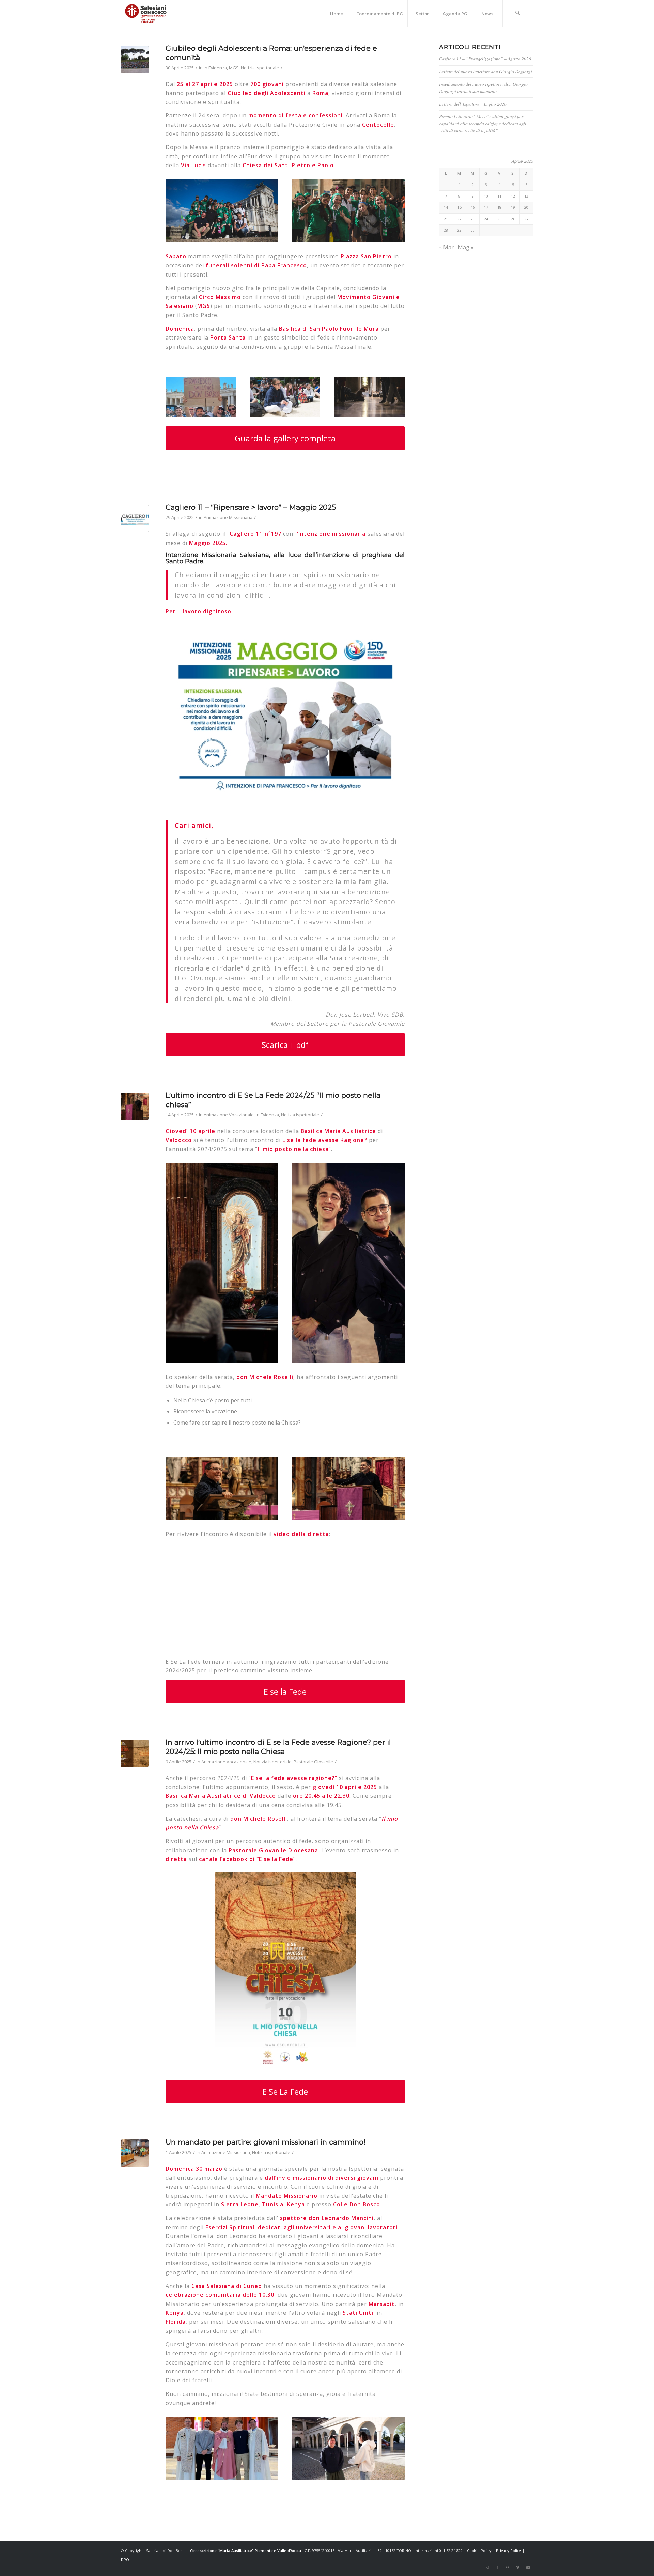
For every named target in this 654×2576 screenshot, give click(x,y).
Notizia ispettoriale (260, 68)
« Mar (446, 247)
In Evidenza (215, 68)
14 (446, 207)
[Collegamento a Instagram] (487, 2567)
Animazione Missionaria (228, 517)
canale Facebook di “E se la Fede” (247, 1859)
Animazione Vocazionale (229, 1115)
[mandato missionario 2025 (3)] (135, 2153)
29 (460, 230)
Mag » (466, 247)
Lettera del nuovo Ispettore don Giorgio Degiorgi (486, 71)
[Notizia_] (135, 1753)
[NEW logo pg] (146, 14)
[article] (285, 265)
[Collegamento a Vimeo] (518, 2567)
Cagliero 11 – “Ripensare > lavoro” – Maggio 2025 (251, 507)
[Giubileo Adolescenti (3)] (135, 59)
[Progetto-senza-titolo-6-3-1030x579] (135, 519)
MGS (234, 68)
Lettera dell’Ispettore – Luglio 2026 (473, 104)
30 (473, 230)
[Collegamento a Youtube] (528, 2567)
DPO (125, 2559)
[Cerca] (518, 14)
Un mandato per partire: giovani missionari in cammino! (266, 2142)
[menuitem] (336, 14)
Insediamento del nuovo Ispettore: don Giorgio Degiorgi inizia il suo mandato (483, 87)
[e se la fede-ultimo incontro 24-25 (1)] (135, 1106)
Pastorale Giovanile (313, 1762)
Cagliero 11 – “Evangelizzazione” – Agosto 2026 (485, 58)
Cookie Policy (479, 2551)
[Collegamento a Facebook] (497, 2567)
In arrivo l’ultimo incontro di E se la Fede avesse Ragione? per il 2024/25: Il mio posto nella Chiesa (278, 1747)
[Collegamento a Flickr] (508, 2567)
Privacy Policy (509, 2551)
